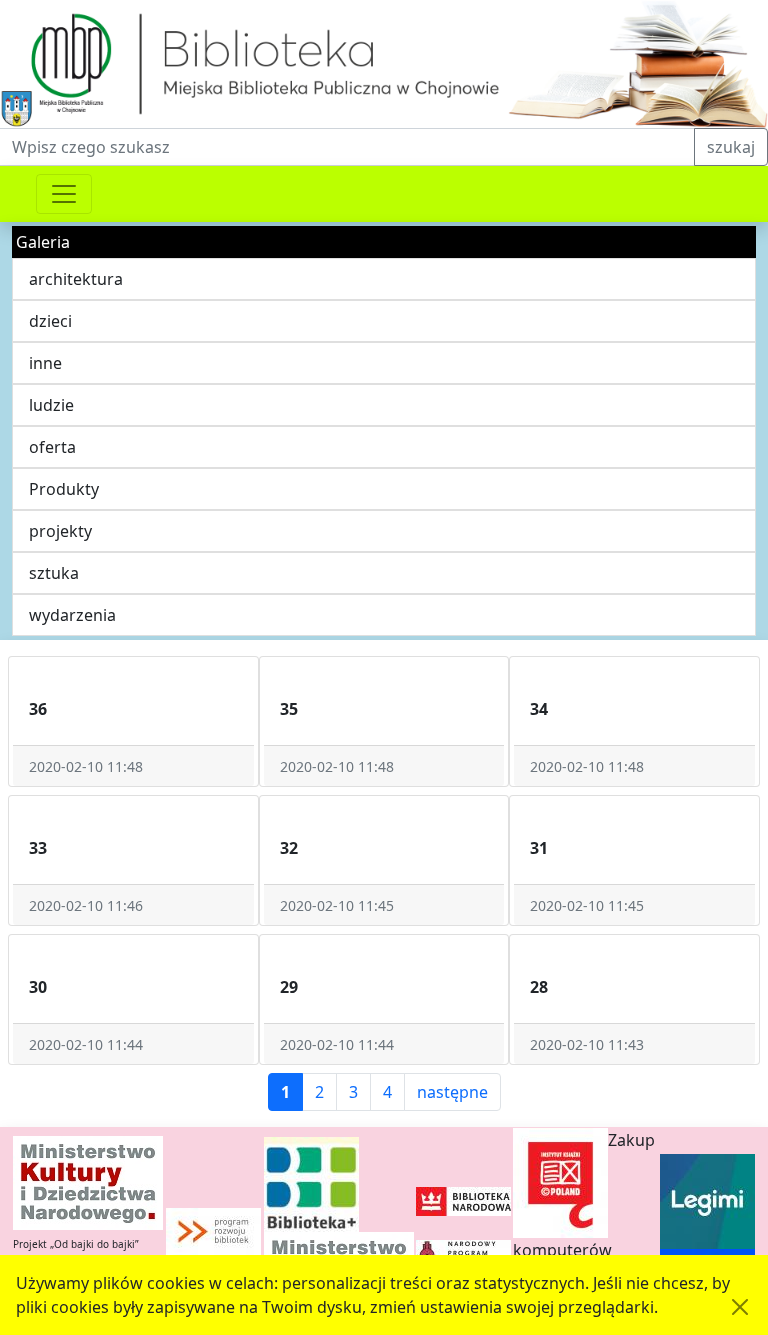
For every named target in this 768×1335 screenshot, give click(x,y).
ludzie (51, 405)
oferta (52, 447)
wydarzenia (72, 615)
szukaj (731, 147)
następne (452, 1092)
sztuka (54, 573)
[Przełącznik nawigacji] (64, 194)
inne (45, 363)
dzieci (50, 321)
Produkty (64, 489)
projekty (60, 531)
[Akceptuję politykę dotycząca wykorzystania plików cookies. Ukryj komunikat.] (740, 1307)
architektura (76, 279)
